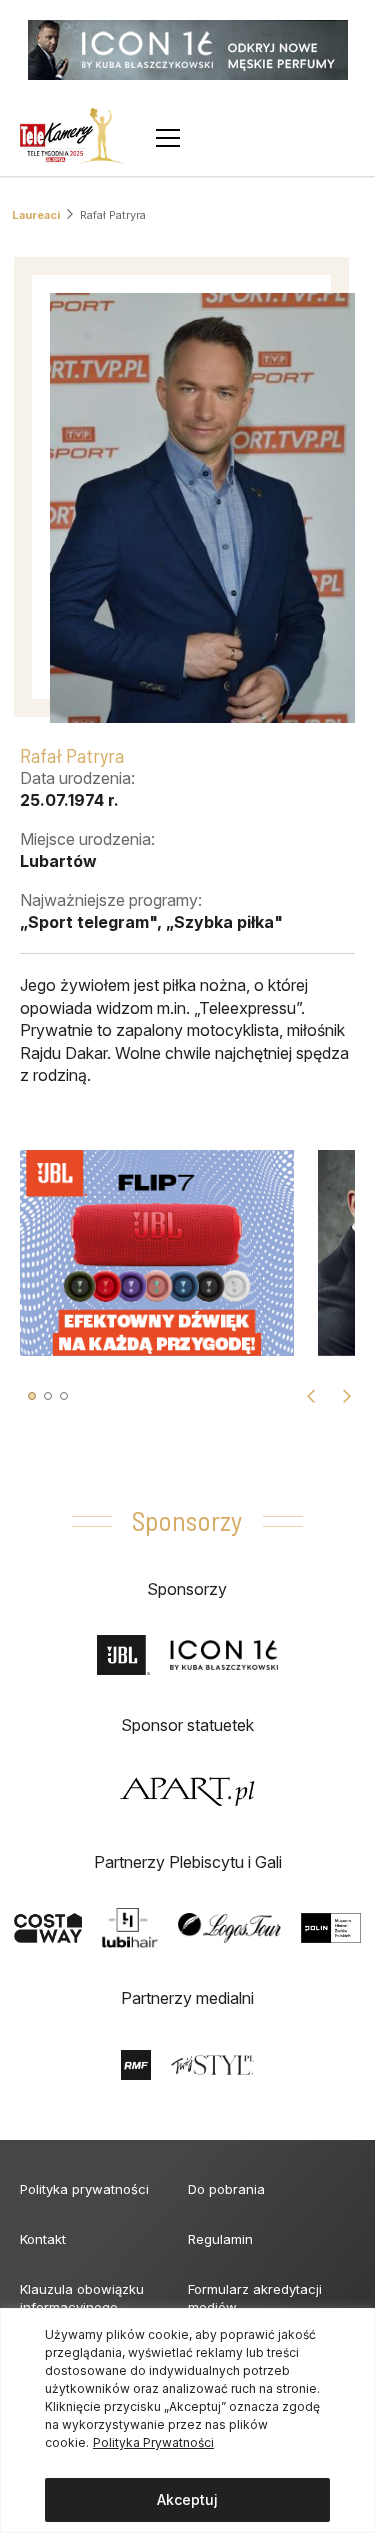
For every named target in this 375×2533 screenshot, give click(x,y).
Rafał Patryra (113, 215)
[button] (32, 1396)
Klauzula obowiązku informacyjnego (82, 2298)
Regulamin (220, 2239)
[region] (187, 2420)
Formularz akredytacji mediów (255, 2298)
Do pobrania (226, 2189)
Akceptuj (187, 2499)
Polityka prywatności (84, 2189)
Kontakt (43, 2239)
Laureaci (36, 215)
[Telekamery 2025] (72, 138)
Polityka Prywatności (153, 2442)
